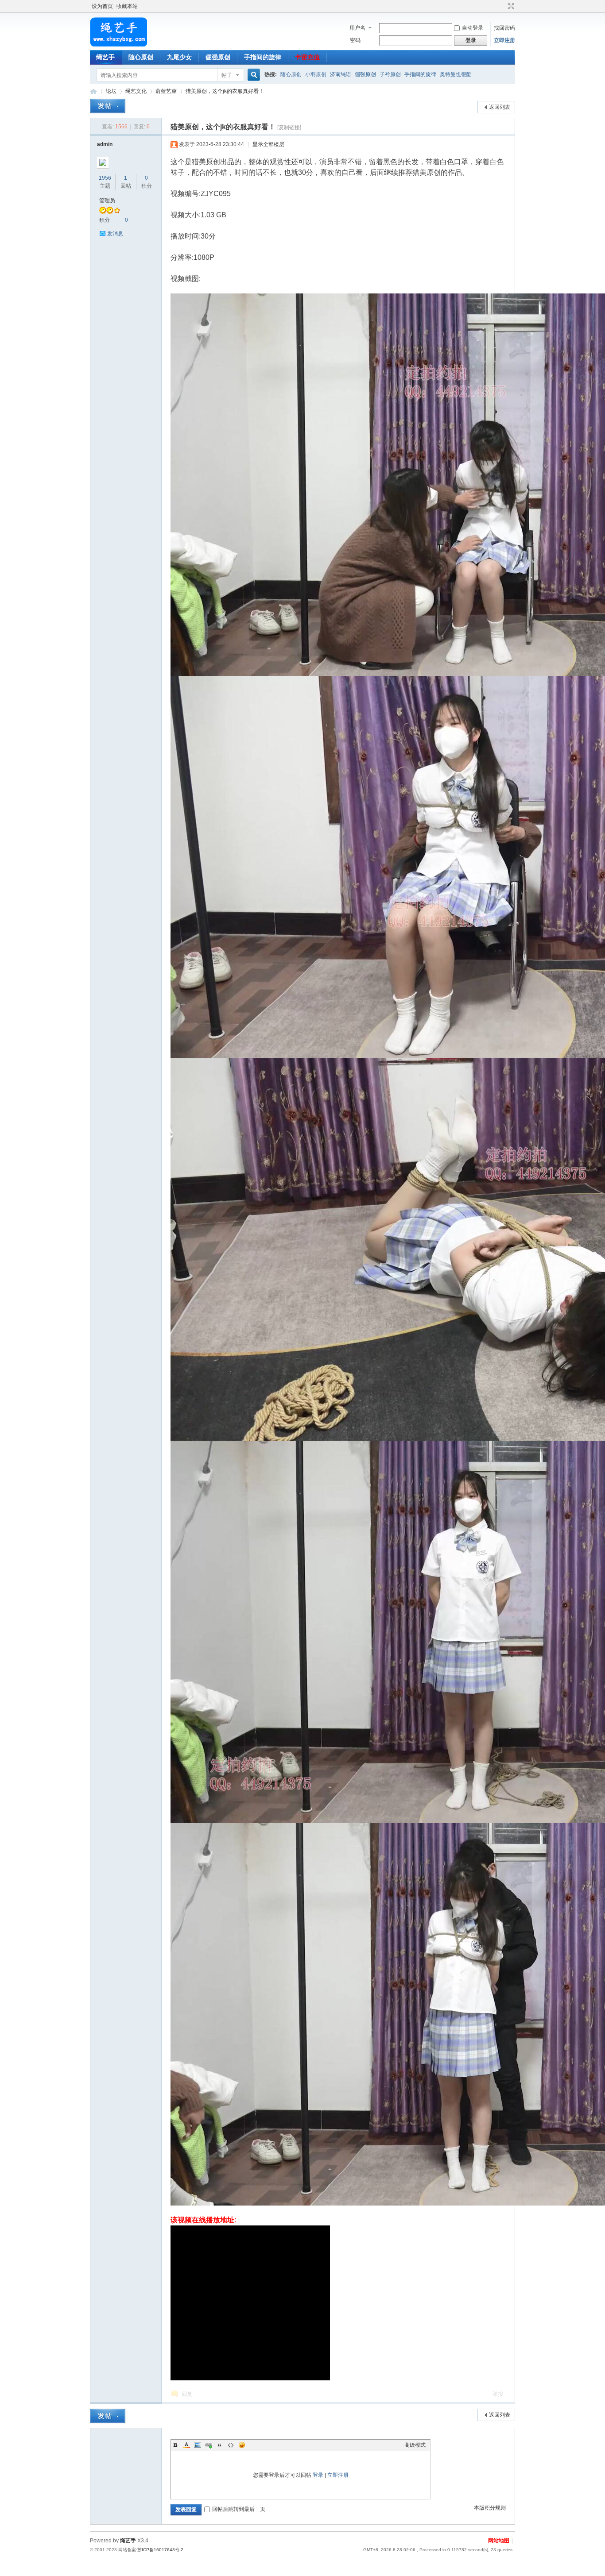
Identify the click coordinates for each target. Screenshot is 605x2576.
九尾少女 (179, 57)
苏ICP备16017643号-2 (160, 2550)
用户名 (357, 28)
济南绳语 (341, 74)
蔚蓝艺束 (166, 91)
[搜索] (252, 75)
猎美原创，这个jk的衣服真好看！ (225, 91)
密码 (355, 40)
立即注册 (504, 40)
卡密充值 (307, 57)
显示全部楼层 (268, 144)
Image (198, 2445)
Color (186, 2445)
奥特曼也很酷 (456, 74)
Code (231, 2445)
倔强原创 (218, 57)
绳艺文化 (136, 91)
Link (209, 2445)
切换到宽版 (510, 6)
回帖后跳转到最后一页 (239, 2509)
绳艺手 (105, 57)
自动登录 (473, 28)
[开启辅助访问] (503, 6)
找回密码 (504, 28)
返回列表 (500, 107)
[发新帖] (108, 106)
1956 (105, 178)
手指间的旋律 (263, 57)
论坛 (111, 91)
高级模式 (415, 2445)
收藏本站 (127, 6)
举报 (498, 2394)
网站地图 (499, 2541)
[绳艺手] (118, 45)
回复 (187, 2394)
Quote (220, 2445)
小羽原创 (316, 74)
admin (105, 144)
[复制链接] (289, 127)
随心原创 (141, 57)
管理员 (107, 201)
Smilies (242, 2445)
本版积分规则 (490, 2508)
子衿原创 (390, 74)
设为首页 (102, 6)
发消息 (115, 234)
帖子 (227, 75)
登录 (318, 2475)
